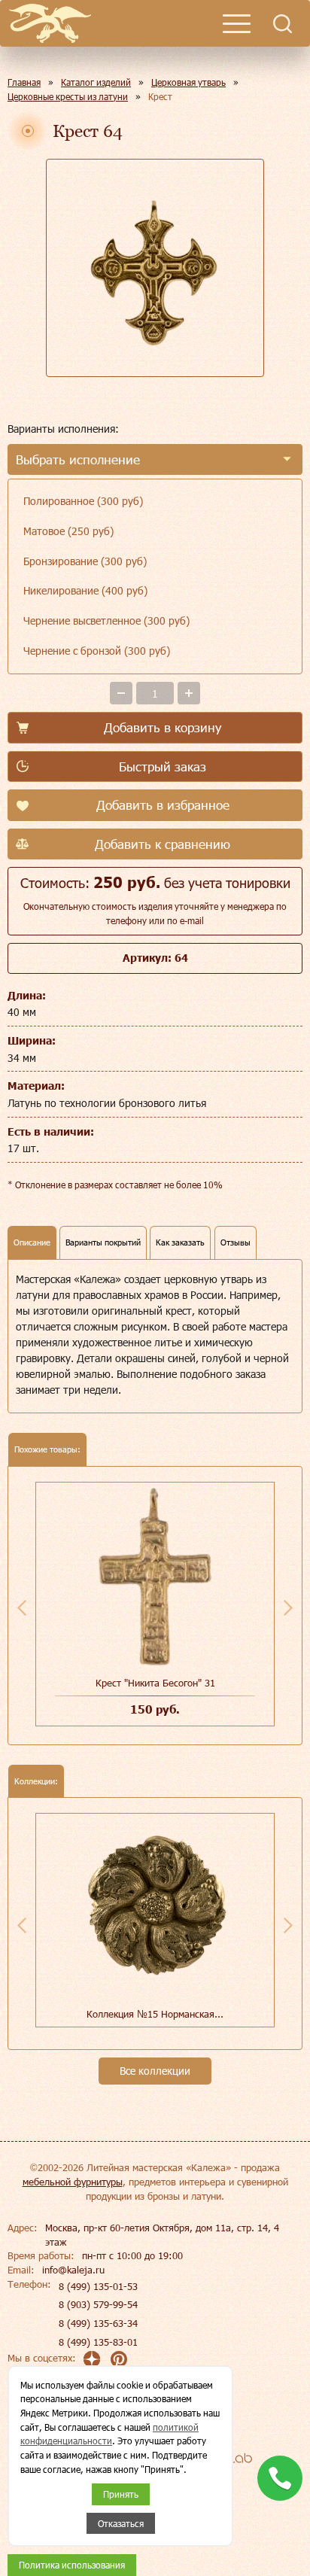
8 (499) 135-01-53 (98, 2286)
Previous (22, 1607)
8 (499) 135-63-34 (98, 2323)
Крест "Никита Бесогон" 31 (155, 1683)
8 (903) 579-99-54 (98, 2304)
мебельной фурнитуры (73, 2182)
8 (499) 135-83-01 (98, 2342)
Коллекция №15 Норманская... (155, 2014)
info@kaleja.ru (73, 2270)
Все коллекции (155, 2071)
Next (288, 1607)
